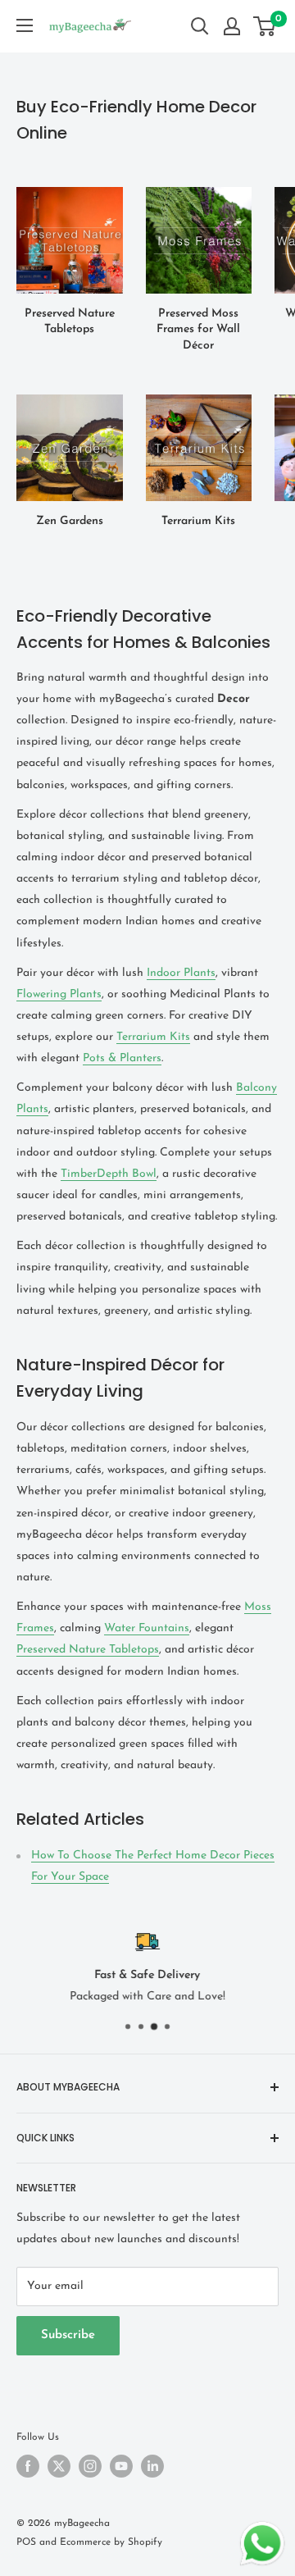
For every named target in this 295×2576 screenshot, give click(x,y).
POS (26, 2542)
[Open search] (200, 26)
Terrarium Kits (153, 1037)
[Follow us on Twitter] (59, 2466)
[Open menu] (25, 25)
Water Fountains (147, 1628)
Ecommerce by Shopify (111, 2542)
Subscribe (68, 2335)
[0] (265, 26)
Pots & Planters (122, 1058)
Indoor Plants (181, 973)
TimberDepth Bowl (109, 1174)
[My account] (232, 26)
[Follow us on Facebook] (28, 2466)
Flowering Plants (59, 994)
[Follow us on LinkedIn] (152, 2466)
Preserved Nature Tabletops (88, 1650)
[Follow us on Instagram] (90, 2466)
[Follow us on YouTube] (121, 2466)
